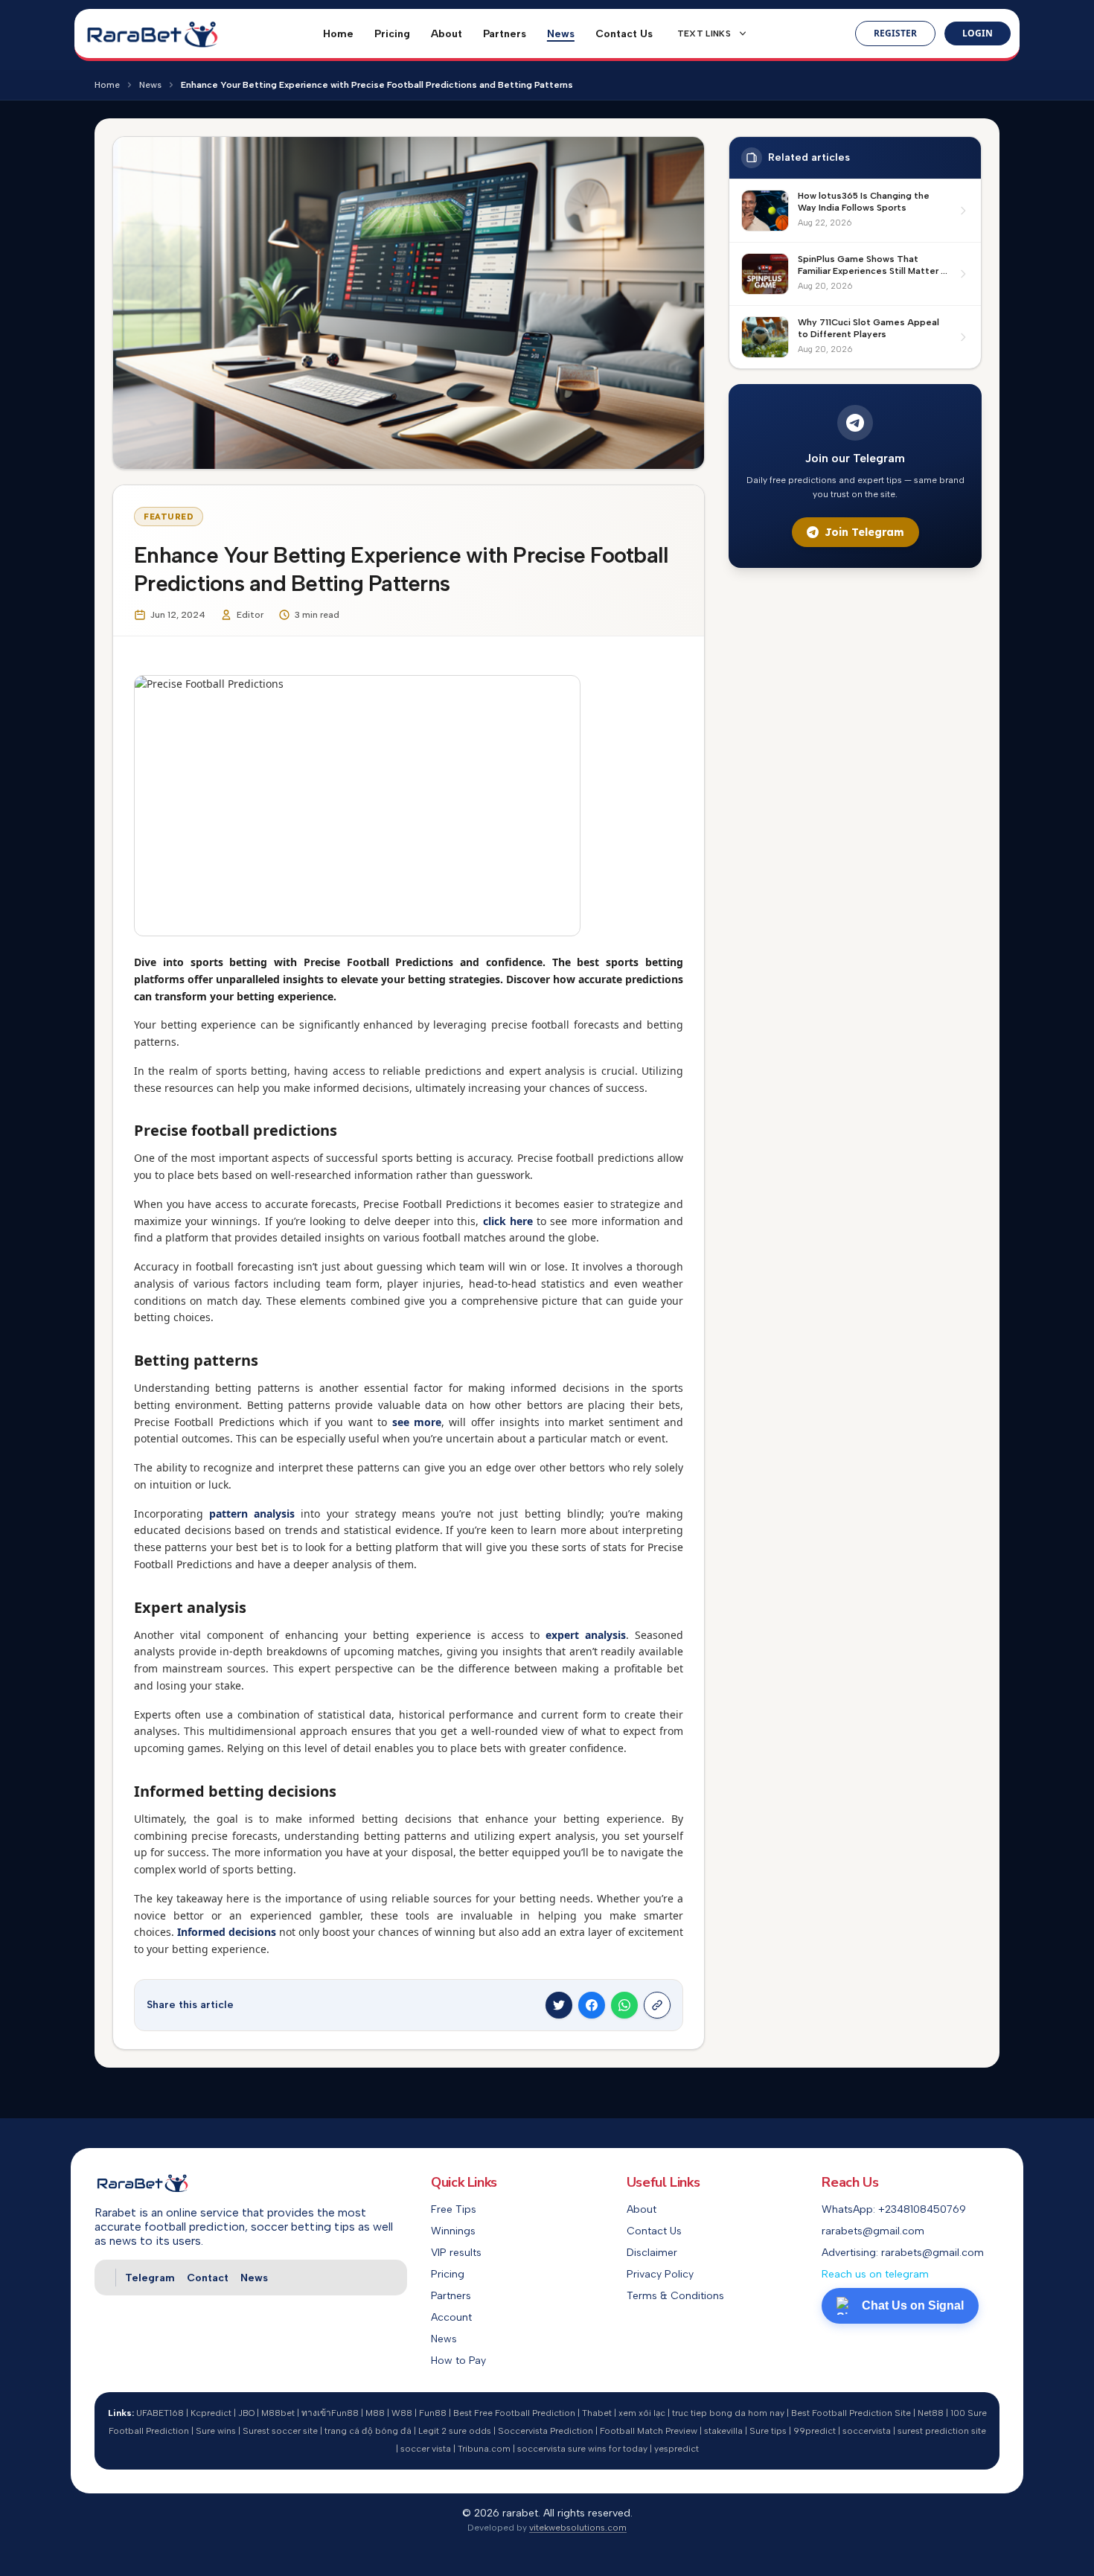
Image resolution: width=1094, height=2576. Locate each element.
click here (508, 1221)
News (561, 34)
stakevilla (723, 2431)
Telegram (150, 2278)
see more (417, 1422)
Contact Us (624, 34)
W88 (402, 2413)
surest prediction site (942, 2431)
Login (978, 33)
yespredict (676, 2449)
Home (338, 34)
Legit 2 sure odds (455, 2431)
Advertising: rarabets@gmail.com (903, 2253)
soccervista (867, 2431)
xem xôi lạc (642, 2413)
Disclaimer (652, 2253)
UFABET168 (160, 2413)
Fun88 (433, 2413)
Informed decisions (227, 1932)
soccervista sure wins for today (582, 2449)
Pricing (392, 34)
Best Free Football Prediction (514, 2413)
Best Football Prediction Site (851, 2413)
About (447, 34)
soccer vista (426, 2449)
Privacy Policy (660, 2274)
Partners (505, 34)
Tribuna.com (484, 2449)
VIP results (456, 2253)
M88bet (278, 2413)
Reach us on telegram (875, 2274)
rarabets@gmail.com (873, 2231)
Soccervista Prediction (546, 2431)
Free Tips (454, 2209)
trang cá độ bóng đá (368, 2431)
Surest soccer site (280, 2431)
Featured (169, 517)
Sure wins (216, 2431)
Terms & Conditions (675, 2296)
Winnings (453, 2231)
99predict (815, 2431)
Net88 (931, 2413)
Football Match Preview (649, 2431)
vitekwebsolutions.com (578, 2528)
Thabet (597, 2413)
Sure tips (768, 2431)
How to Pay (458, 2361)
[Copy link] (657, 2005)
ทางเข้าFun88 (330, 2413)
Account (451, 2317)
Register (895, 33)
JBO (246, 2413)
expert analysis (586, 1635)
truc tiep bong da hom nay (728, 2413)
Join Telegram (864, 532)
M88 (375, 2413)
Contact (208, 2278)
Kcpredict (211, 2413)
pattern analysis (252, 1514)
